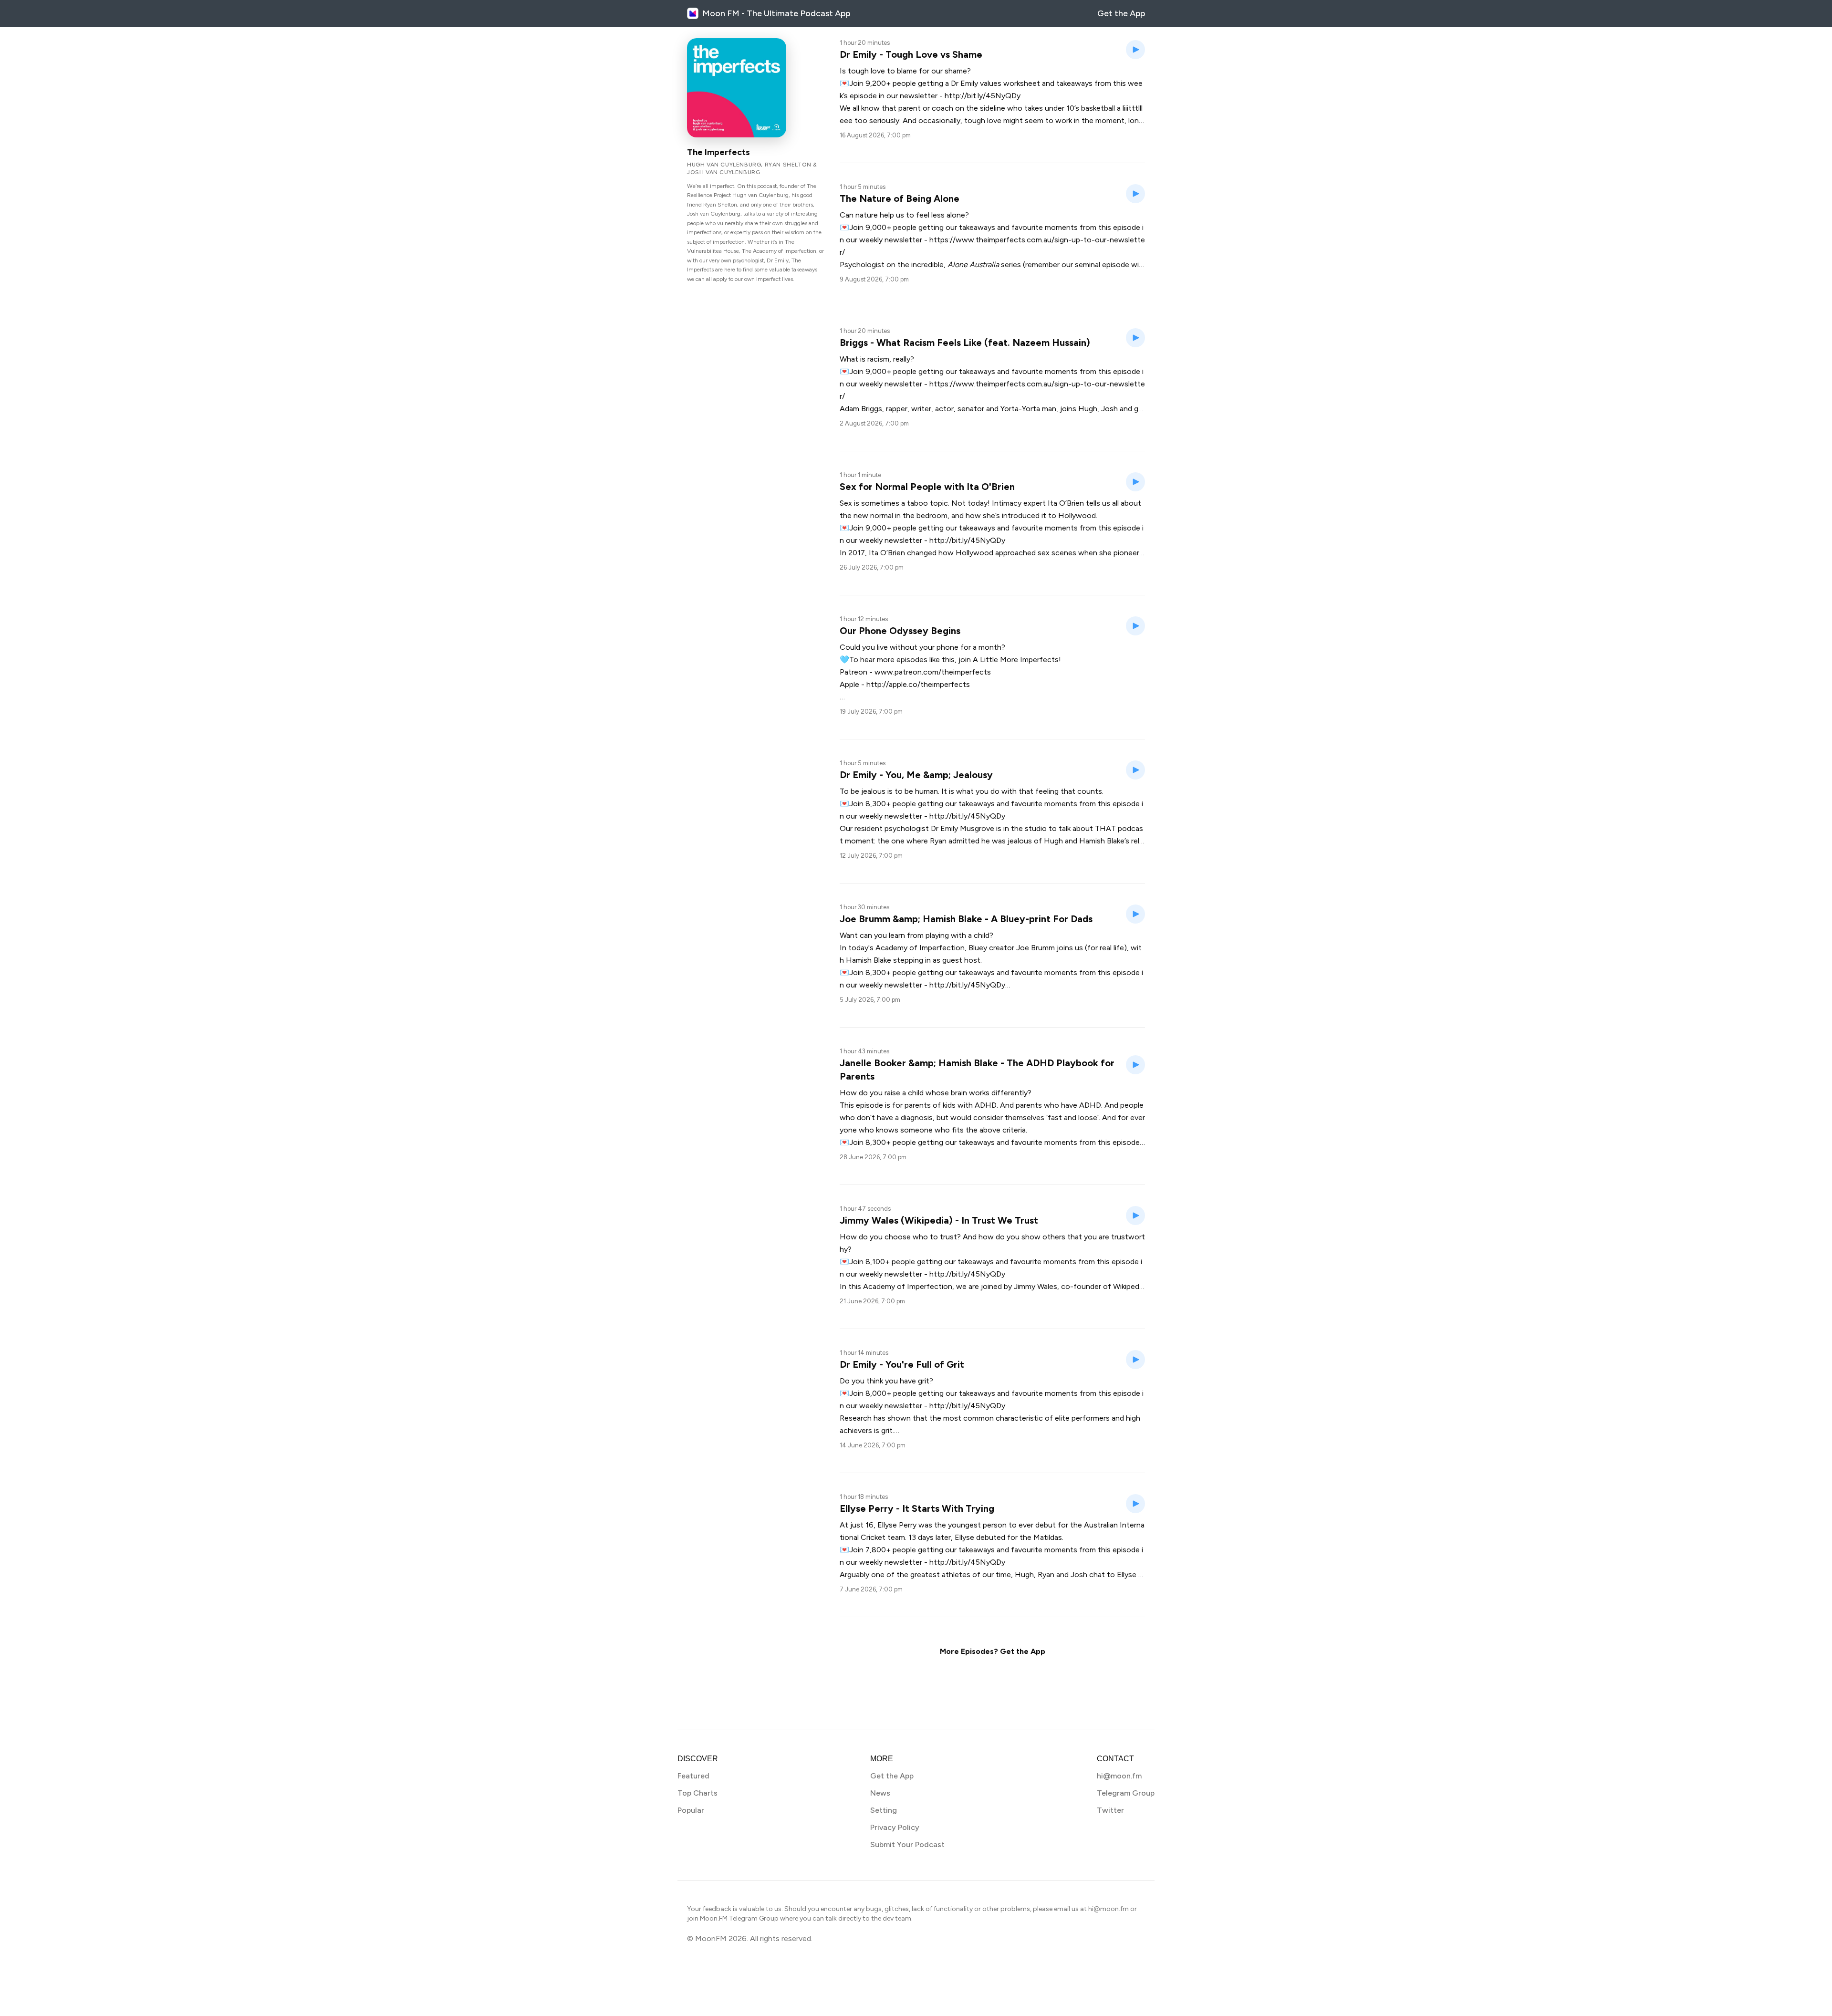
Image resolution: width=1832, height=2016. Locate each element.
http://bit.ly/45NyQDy (983, 96)
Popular (691, 1810)
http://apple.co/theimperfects (918, 684)
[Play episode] (1135, 50)
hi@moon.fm (1119, 1776)
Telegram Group (1126, 1793)
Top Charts (697, 1793)
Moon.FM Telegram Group (739, 1918)
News (880, 1793)
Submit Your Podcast (907, 1845)
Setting (884, 1810)
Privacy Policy (895, 1827)
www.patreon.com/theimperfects (933, 672)
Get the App (1121, 13)
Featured (693, 1776)
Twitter (1110, 1810)
